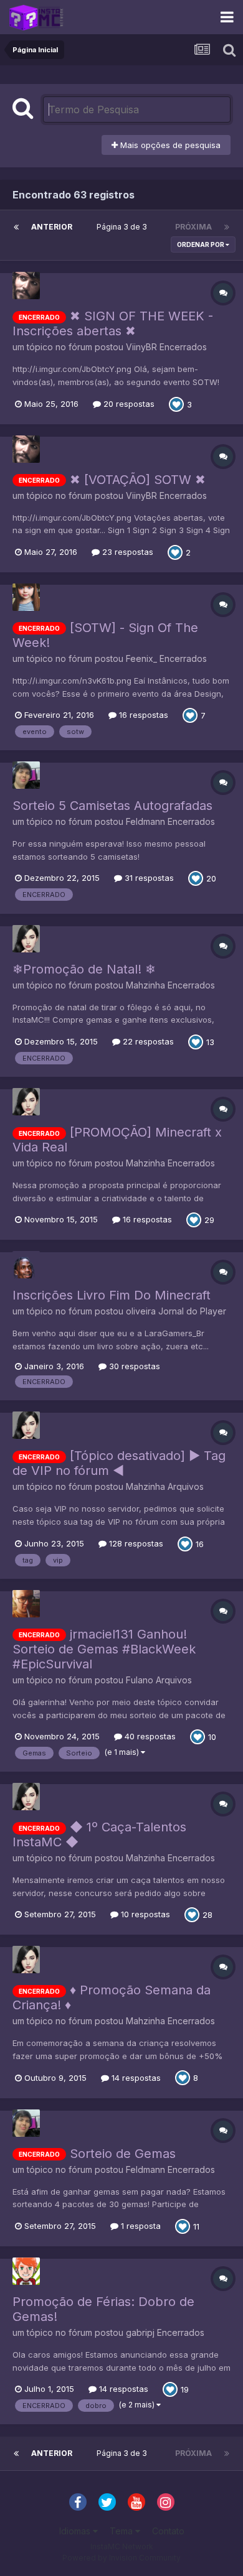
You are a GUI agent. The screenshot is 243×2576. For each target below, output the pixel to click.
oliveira (141, 1311)
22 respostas (147, 1041)
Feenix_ (141, 658)
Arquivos (186, 1486)
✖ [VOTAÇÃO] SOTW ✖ (138, 480)
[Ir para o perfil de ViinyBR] (26, 286)
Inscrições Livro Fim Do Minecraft (112, 1295)
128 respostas (135, 1543)
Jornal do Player (192, 1311)
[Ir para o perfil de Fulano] (26, 1604)
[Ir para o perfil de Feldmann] (26, 775)
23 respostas (126, 552)
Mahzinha (145, 985)
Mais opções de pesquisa (169, 145)
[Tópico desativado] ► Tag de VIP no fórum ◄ (119, 1463)
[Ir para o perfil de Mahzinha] (26, 939)
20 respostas (128, 404)
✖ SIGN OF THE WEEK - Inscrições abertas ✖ (113, 323)
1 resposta (140, 2226)
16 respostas (142, 715)
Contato (168, 2531)
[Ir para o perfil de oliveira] (26, 1265)
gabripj (140, 2332)
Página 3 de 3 (124, 227)
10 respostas (144, 1914)
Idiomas (76, 2531)
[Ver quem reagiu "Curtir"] (176, 403)
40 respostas (149, 1736)
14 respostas (135, 2078)
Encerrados (183, 347)
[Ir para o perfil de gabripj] (26, 2271)
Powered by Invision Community (121, 2558)
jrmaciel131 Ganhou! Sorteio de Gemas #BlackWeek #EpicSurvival (104, 1649)
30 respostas (133, 1366)
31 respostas (148, 878)
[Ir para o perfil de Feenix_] (26, 597)
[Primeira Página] (16, 227)
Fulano (140, 1680)
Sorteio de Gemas (123, 2154)
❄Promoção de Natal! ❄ (84, 969)
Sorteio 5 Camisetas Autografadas (112, 806)
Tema (122, 2531)
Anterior (52, 227)
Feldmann (145, 821)
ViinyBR (141, 347)
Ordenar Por (201, 244)
